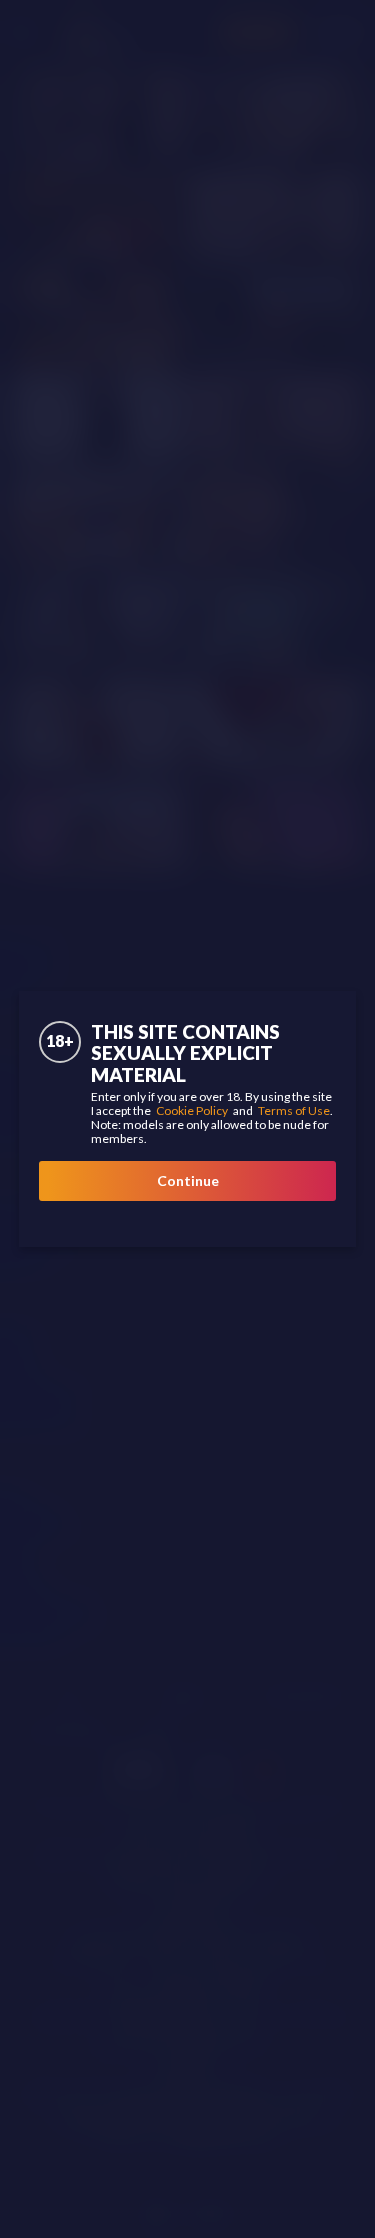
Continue (188, 1180)
